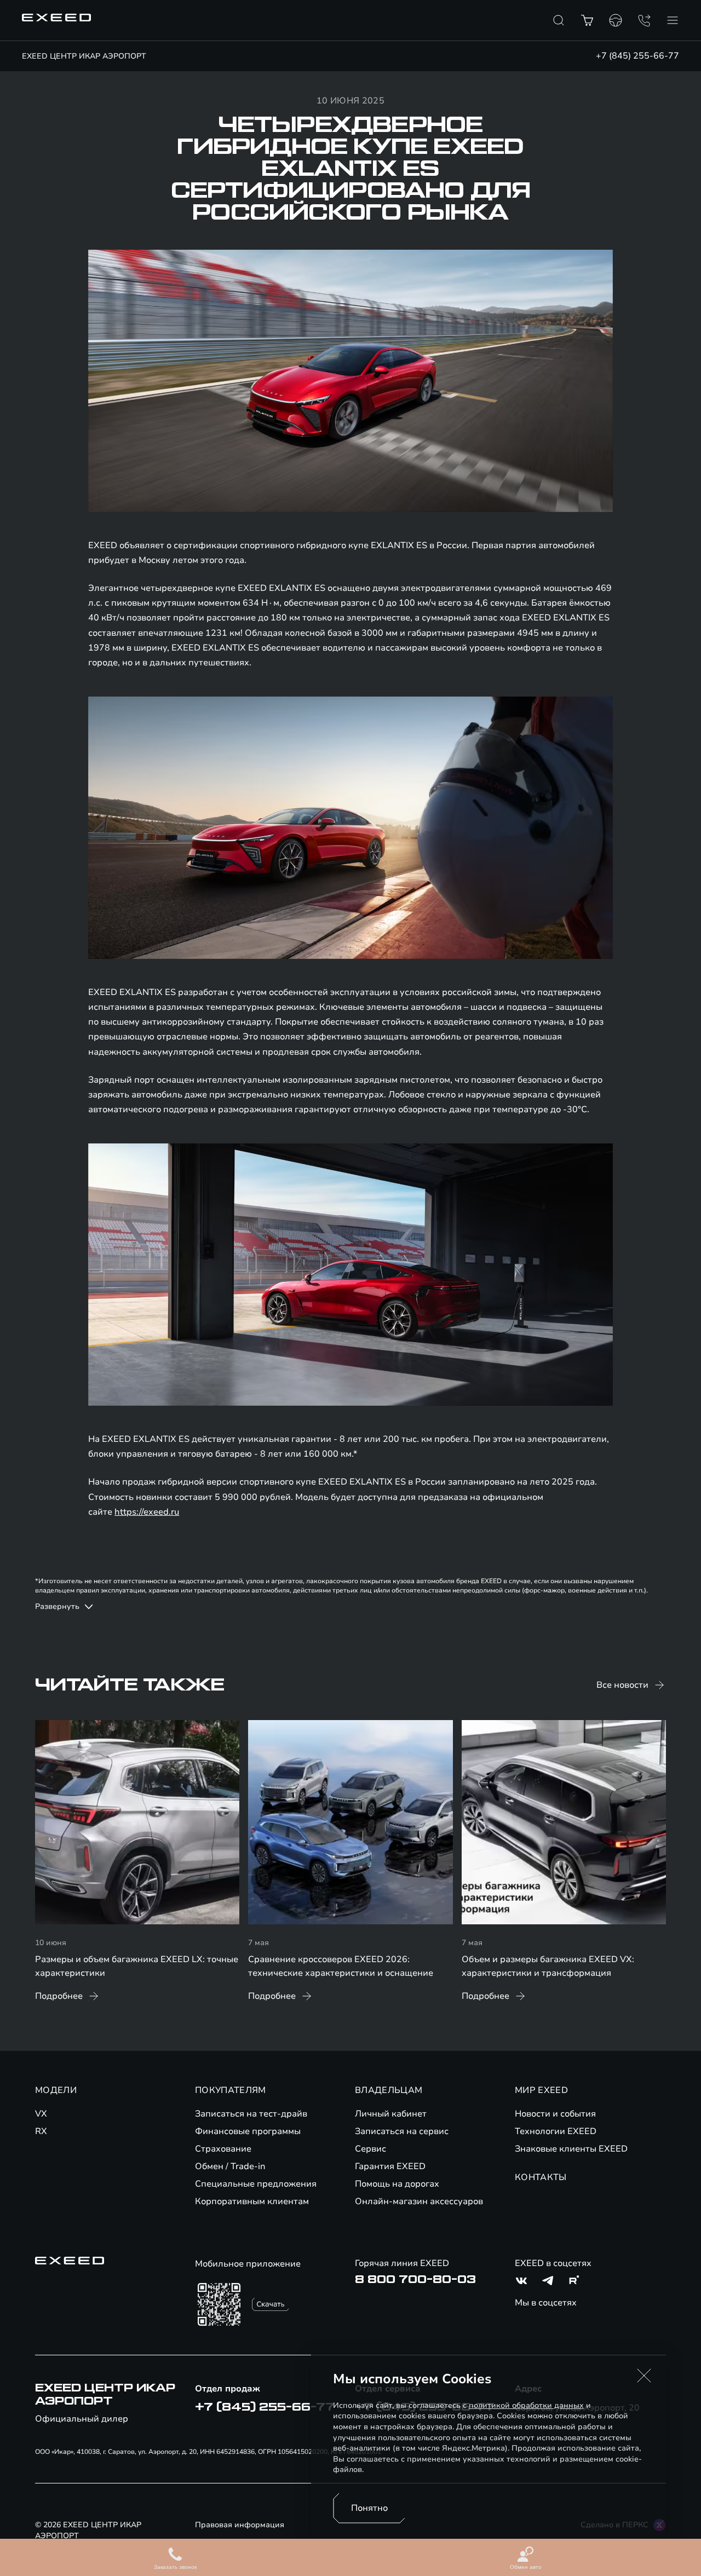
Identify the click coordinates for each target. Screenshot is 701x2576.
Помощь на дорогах (397, 2184)
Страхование (223, 2149)
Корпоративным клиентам (252, 2201)
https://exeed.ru (147, 1512)
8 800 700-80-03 (415, 2280)
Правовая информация (240, 2525)
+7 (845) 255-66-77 (637, 56)
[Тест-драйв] (616, 20)
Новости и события (555, 2114)
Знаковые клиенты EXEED (571, 2149)
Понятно (369, 2508)
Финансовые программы (248, 2131)
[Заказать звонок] (644, 20)
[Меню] (673, 20)
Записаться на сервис (402, 2131)
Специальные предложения (256, 2184)
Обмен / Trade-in (230, 2166)
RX (41, 2131)
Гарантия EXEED (390, 2166)
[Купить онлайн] (587, 20)
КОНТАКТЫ (541, 2177)
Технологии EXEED (556, 2131)
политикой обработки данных (526, 2405)
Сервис (370, 2149)
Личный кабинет (391, 2114)
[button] (644, 2376)
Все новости (622, 1685)
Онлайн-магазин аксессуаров (419, 2201)
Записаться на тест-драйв (251, 2114)
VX (41, 2114)
